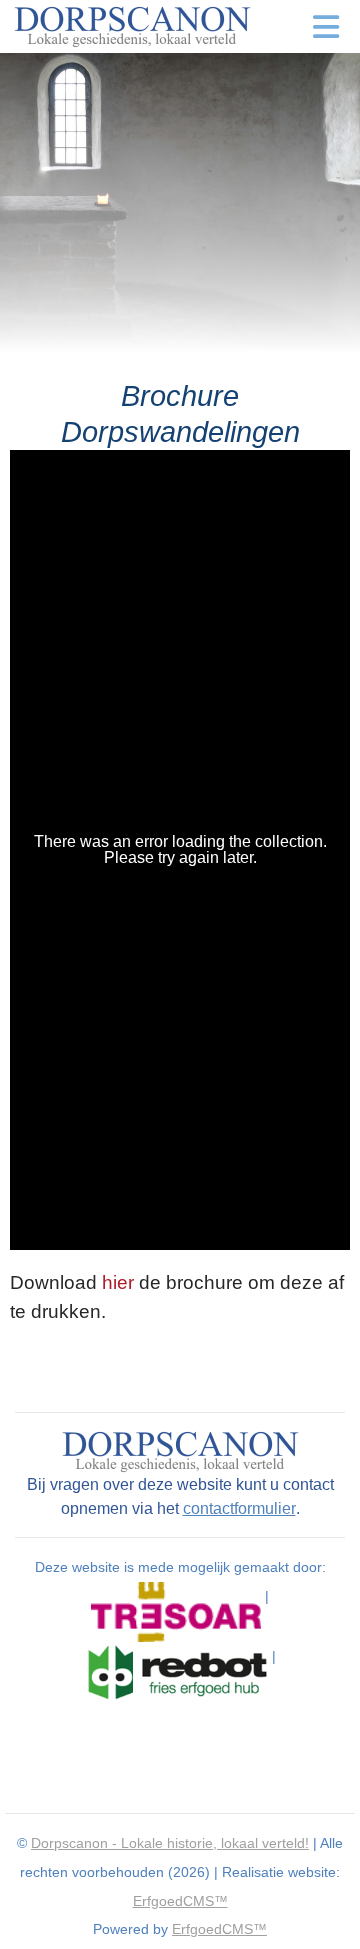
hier (118, 1282)
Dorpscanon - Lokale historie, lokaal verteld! (170, 1843)
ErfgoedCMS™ (180, 1901)
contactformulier (239, 1508)
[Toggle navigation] (326, 27)
